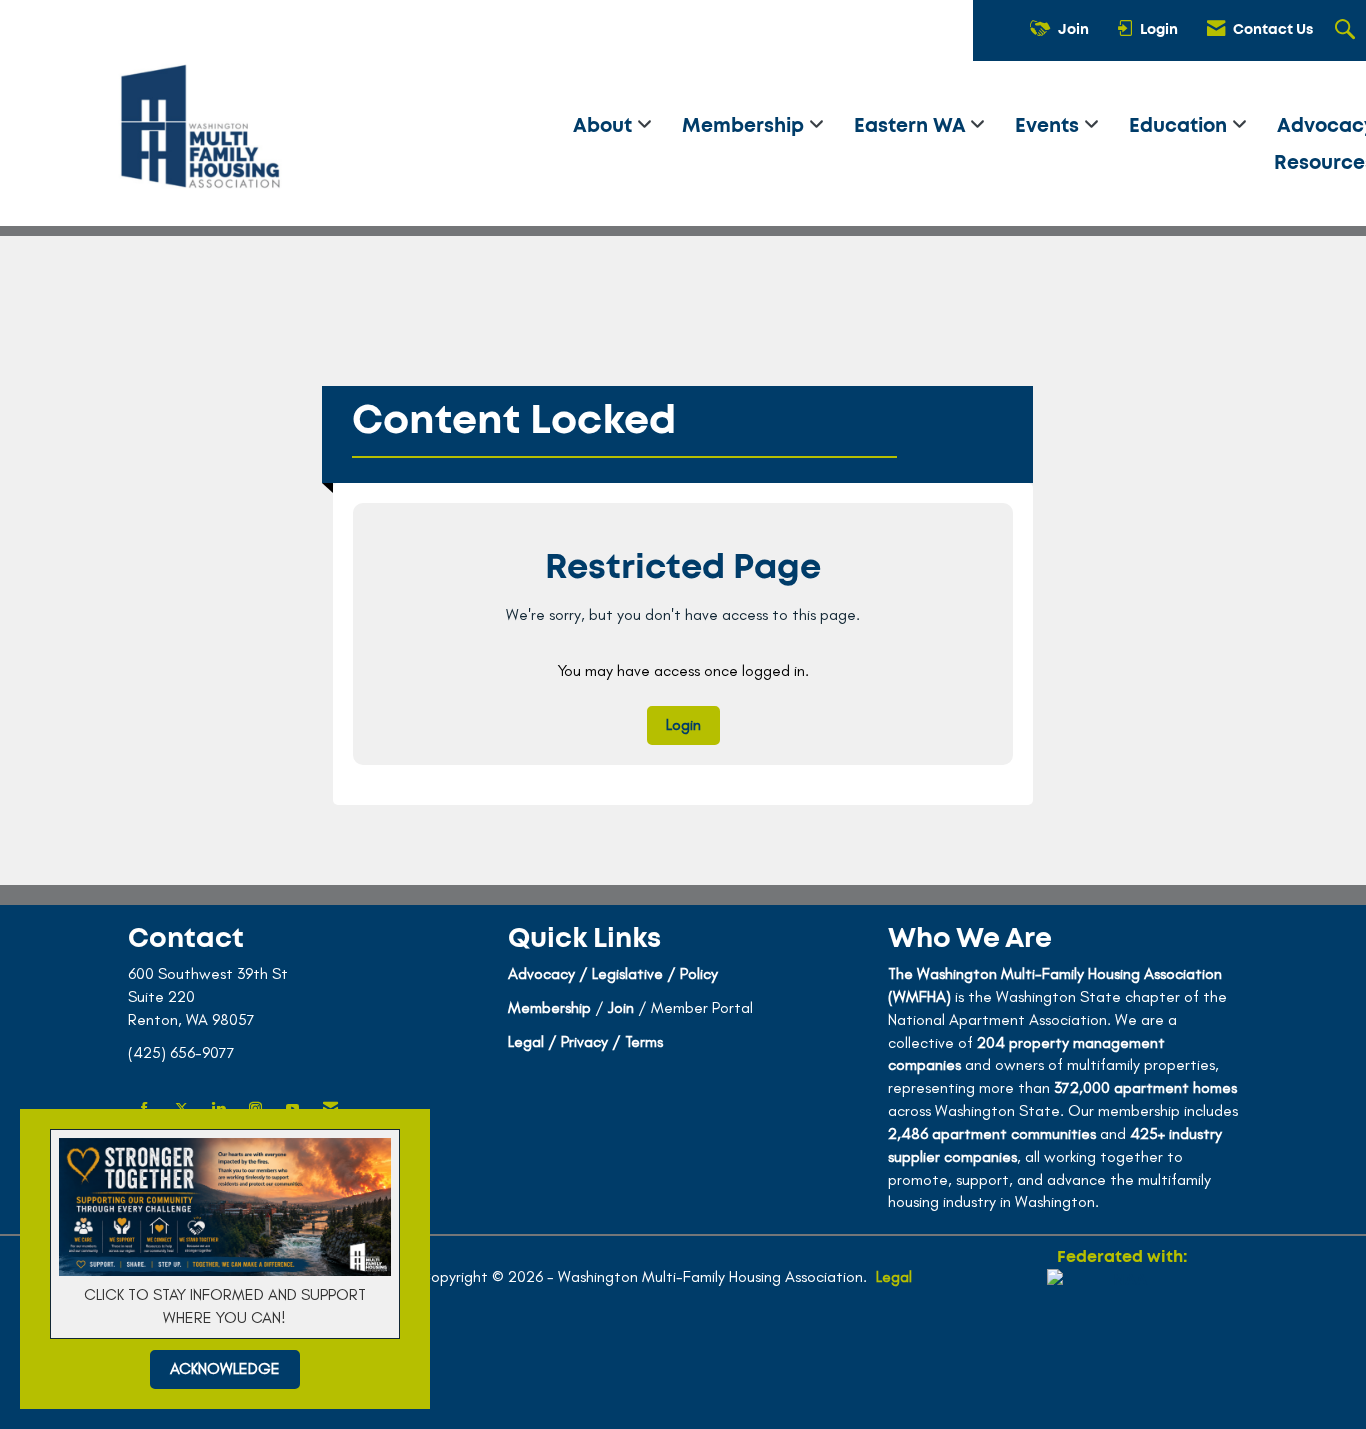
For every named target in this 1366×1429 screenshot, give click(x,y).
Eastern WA (912, 126)
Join (621, 1007)
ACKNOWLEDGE (225, 1368)
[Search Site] (1347, 31)
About (605, 126)
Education (1180, 126)
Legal (894, 1276)
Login (683, 724)
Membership (745, 126)
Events (1049, 126)
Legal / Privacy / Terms (585, 1041)
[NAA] (1122, 1341)
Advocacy (541, 973)
